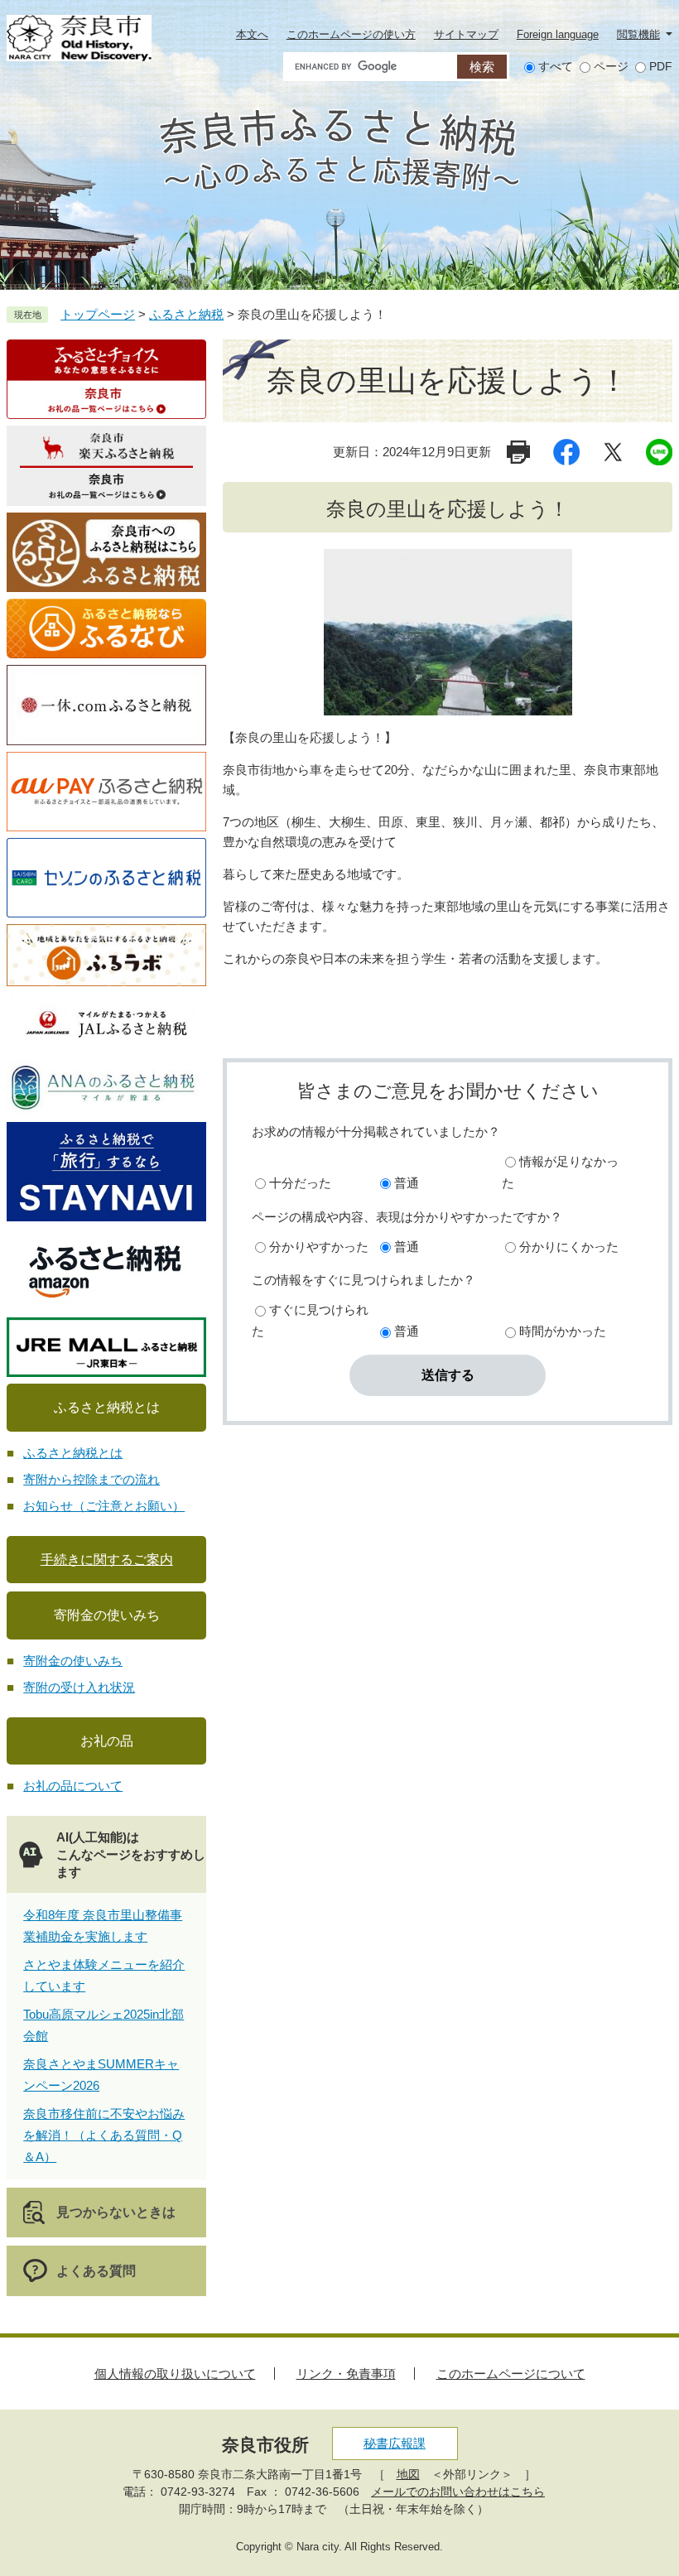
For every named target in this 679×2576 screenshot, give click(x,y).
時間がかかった (563, 1331)
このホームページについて (511, 2374)
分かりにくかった (569, 1247)
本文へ (252, 34)
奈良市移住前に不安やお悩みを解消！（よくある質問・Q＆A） (104, 2135)
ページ (611, 66)
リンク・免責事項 (346, 2374)
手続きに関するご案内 (107, 1560)
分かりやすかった (319, 1247)
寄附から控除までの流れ (91, 1479)
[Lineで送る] (659, 452)
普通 (407, 1183)
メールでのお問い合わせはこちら (458, 2492)
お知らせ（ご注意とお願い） (104, 1506)
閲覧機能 (638, 34)
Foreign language (558, 34)
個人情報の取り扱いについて (175, 2374)
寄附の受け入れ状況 (79, 1687)
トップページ (98, 314)
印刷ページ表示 (520, 452)
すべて (556, 66)
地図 (408, 2474)
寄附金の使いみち (73, 1661)
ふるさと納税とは (73, 1453)
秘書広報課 (395, 2443)
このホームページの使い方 (351, 34)
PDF (661, 66)
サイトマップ (466, 34)
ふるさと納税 (186, 314)
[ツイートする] (613, 452)
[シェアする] (566, 452)
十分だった (300, 1183)
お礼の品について (73, 1786)
